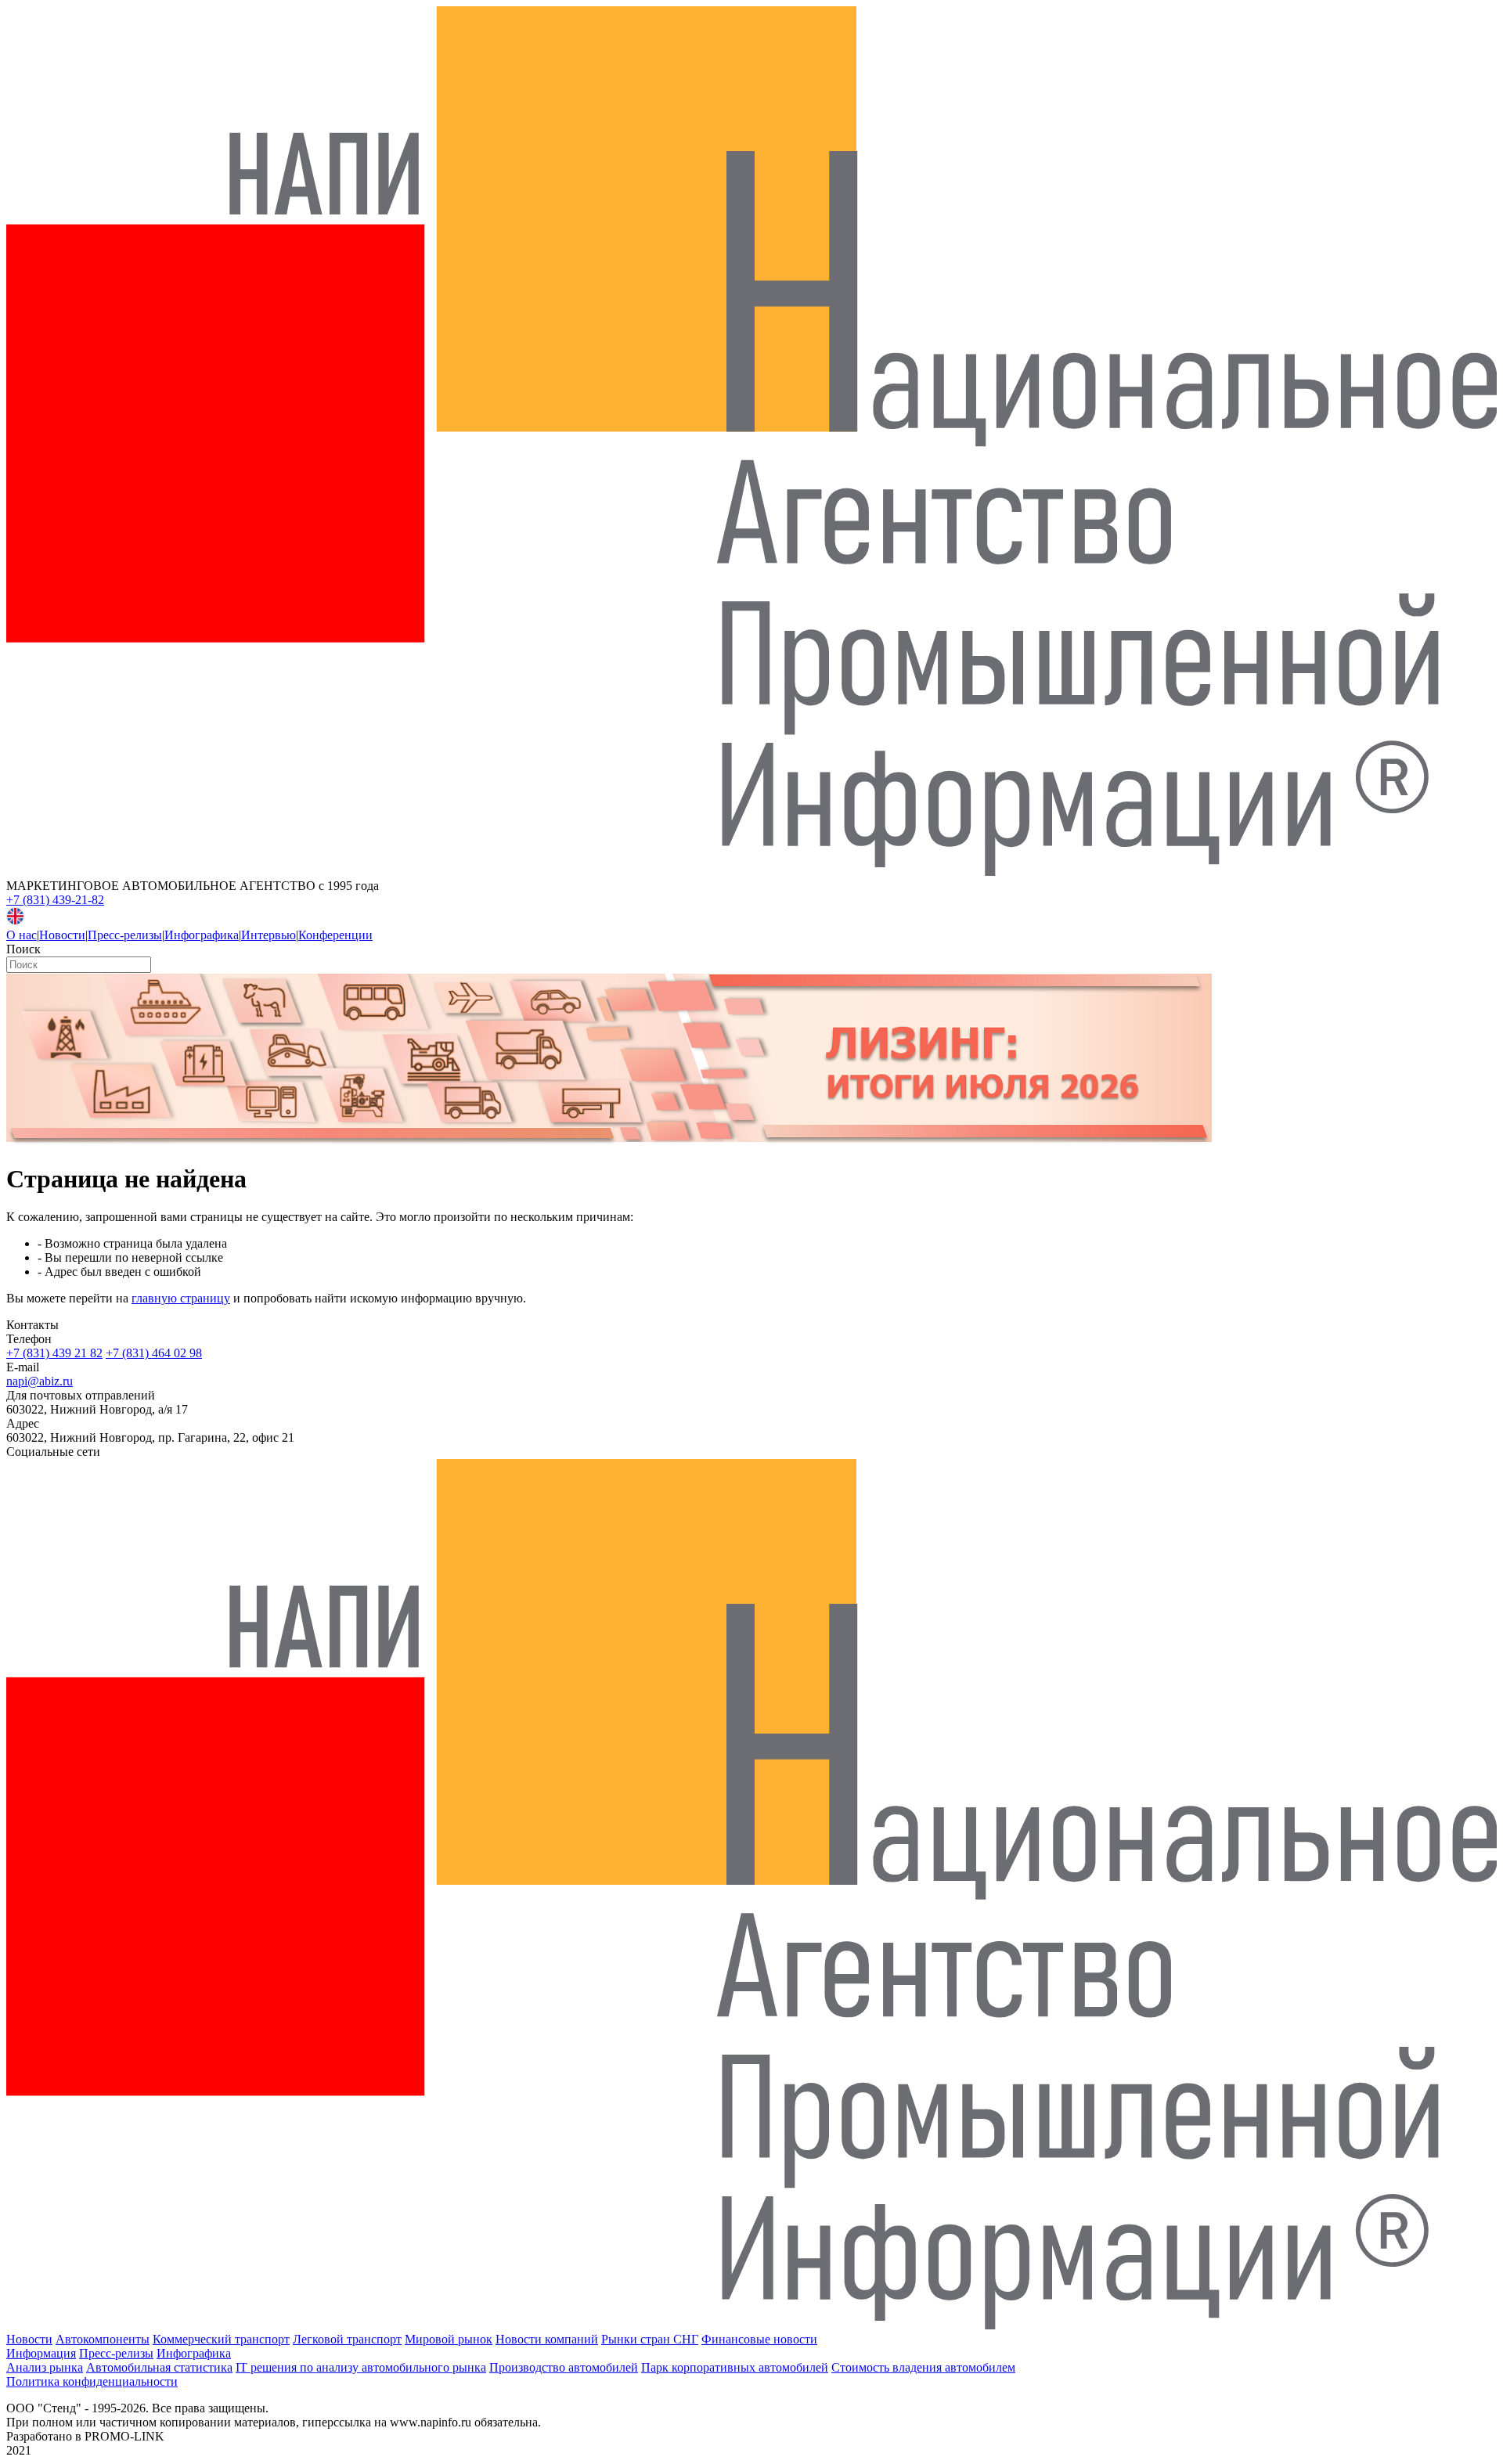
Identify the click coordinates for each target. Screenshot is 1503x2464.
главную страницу (181, 1298)
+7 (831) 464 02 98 (154, 1353)
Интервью (269, 935)
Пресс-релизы (125, 935)
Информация (41, 2353)
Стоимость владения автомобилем (923, 2367)
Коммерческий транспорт (221, 2339)
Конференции (335, 935)
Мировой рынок (449, 2339)
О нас (22, 935)
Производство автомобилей (564, 2367)
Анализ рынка (45, 2367)
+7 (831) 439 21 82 (54, 1353)
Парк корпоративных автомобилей (735, 2367)
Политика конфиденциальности (92, 2381)
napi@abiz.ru (40, 1381)
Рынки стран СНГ (650, 2339)
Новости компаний (547, 2339)
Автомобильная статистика (159, 2367)
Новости (62, 935)
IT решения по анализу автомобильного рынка (361, 2367)
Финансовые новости (759, 2339)
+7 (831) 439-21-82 (55, 900)
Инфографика (202, 935)
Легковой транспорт (347, 2339)
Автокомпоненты (103, 2339)
